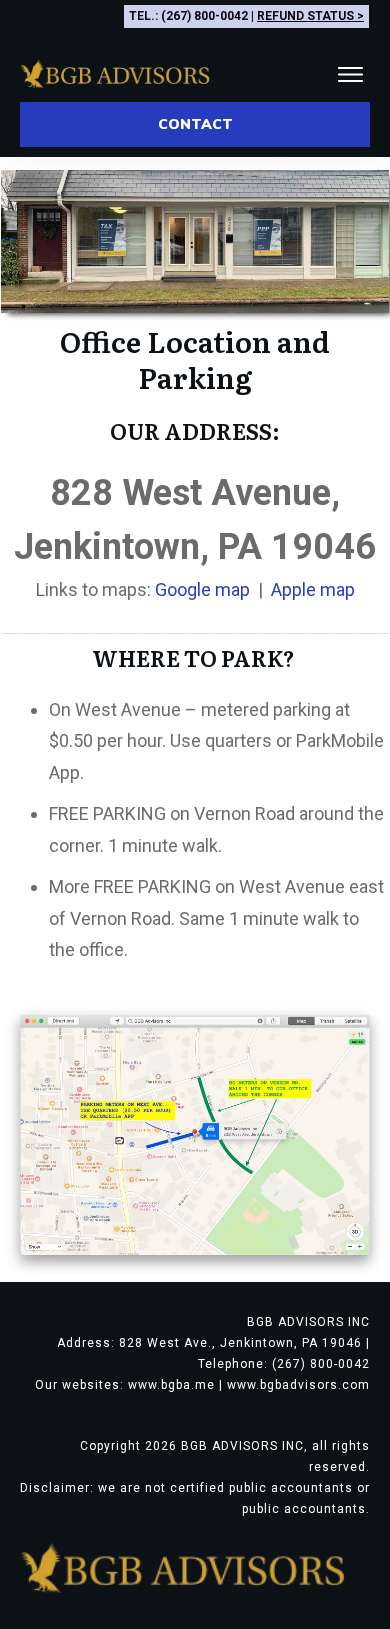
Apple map (313, 589)
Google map (202, 589)
